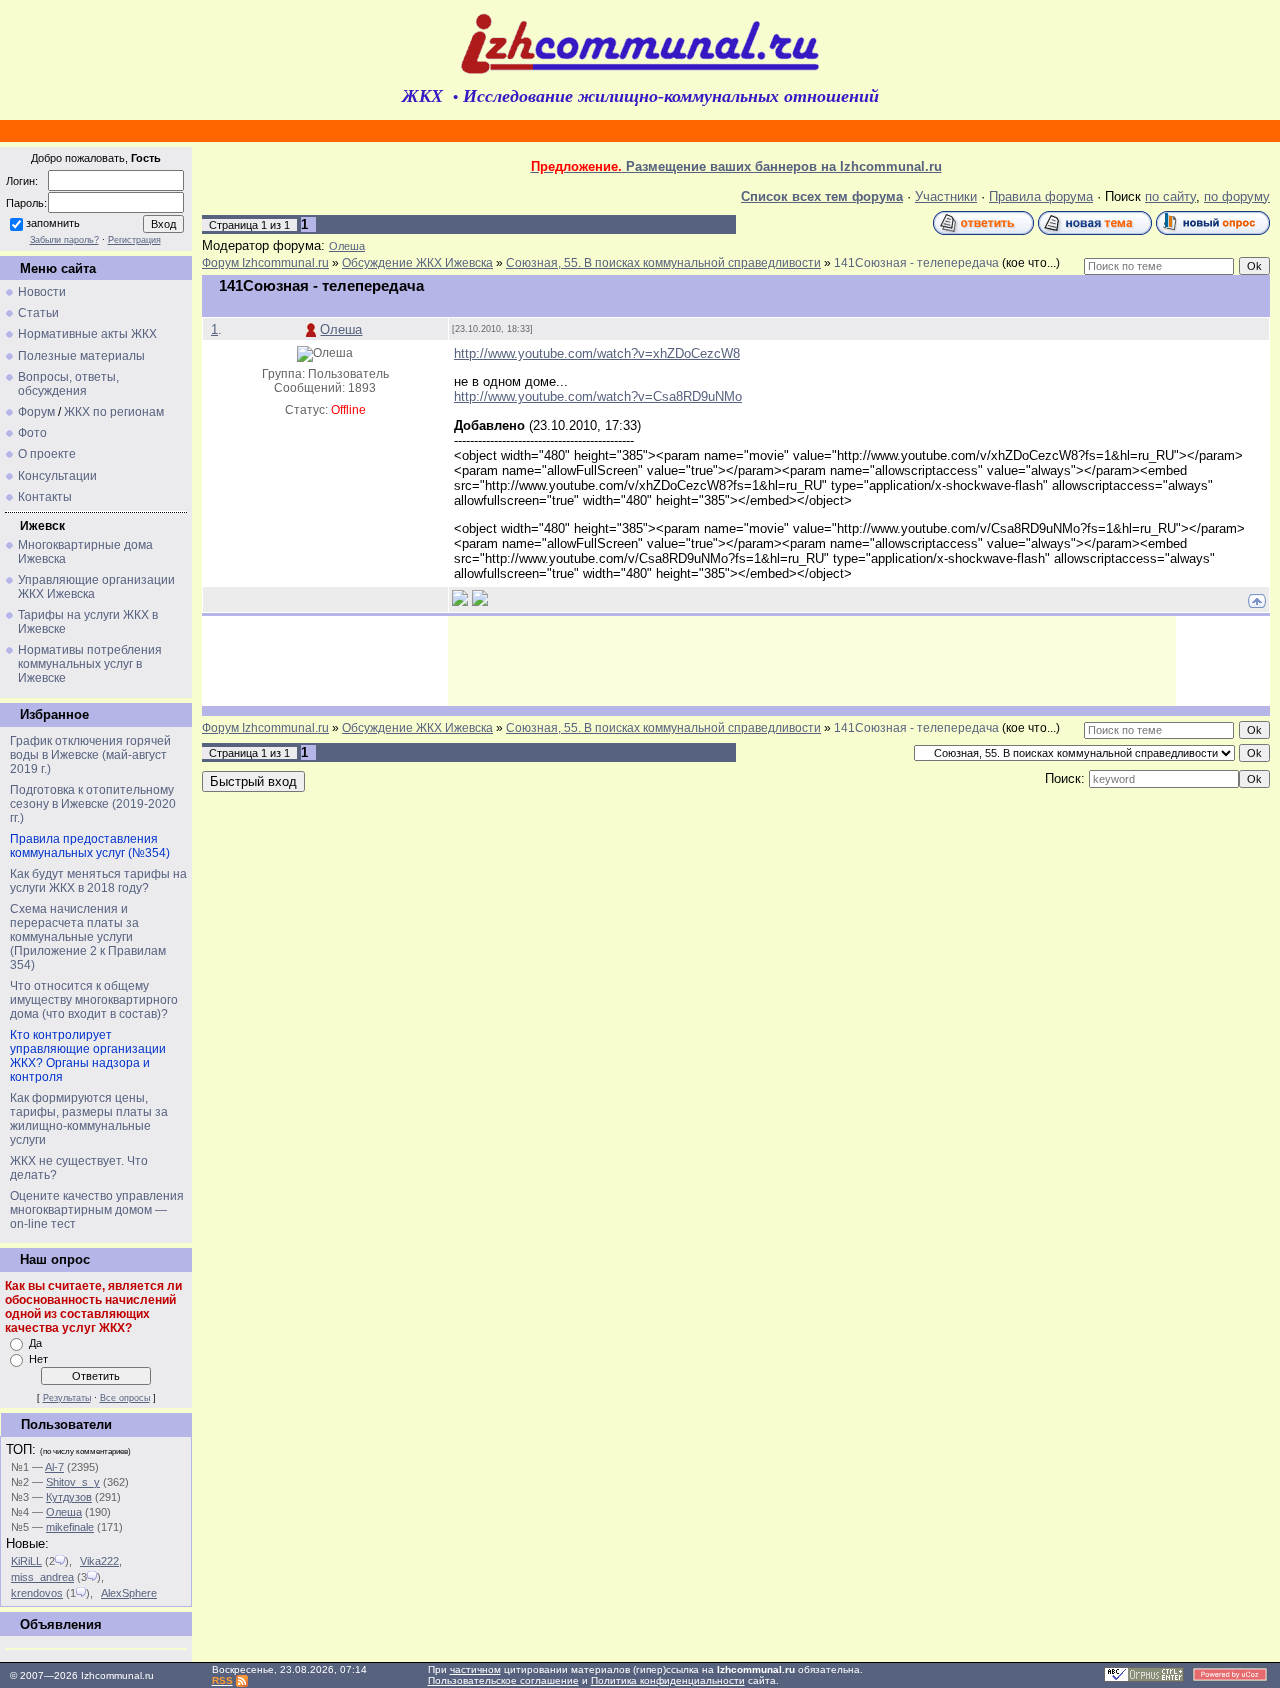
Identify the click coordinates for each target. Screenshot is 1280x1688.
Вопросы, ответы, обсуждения (68, 384)
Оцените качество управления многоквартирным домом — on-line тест (97, 1210)
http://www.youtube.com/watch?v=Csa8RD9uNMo (598, 396)
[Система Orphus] (1144, 1678)
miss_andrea (42, 1577)
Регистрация (134, 240)
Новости (42, 292)
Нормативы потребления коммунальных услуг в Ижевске (90, 664)
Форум (36, 412)
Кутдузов (69, 1497)
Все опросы (125, 1398)
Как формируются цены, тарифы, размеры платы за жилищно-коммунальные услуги (89, 1119)
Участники (946, 196)
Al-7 (54, 1467)
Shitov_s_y (73, 1482)
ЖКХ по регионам (114, 412)
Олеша (64, 1512)
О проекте (47, 454)
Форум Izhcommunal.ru (265, 263)
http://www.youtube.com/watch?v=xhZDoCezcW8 (597, 353)
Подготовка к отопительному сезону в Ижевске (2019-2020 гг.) (93, 804)
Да (35, 1343)
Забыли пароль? (64, 240)
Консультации (57, 476)
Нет (38, 1359)
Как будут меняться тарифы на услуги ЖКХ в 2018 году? (98, 881)
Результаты (67, 1398)
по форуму (1237, 196)
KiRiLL (26, 1561)
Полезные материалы (81, 356)
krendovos (37, 1593)
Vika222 (99, 1561)
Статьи (38, 313)
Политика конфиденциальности (668, 1680)
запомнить (53, 223)
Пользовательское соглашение (503, 1680)
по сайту (1170, 196)
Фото (32, 433)
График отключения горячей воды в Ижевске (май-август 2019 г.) (90, 755)
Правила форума (1041, 196)
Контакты (45, 497)
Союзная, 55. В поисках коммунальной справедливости (663, 263)
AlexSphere (129, 1593)
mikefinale (70, 1527)
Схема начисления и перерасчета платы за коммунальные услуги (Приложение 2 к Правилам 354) (88, 937)
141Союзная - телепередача (916, 263)
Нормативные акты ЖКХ (87, 334)
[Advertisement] (812, 661)
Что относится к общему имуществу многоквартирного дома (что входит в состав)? (94, 1000)
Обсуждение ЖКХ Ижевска (417, 263)
